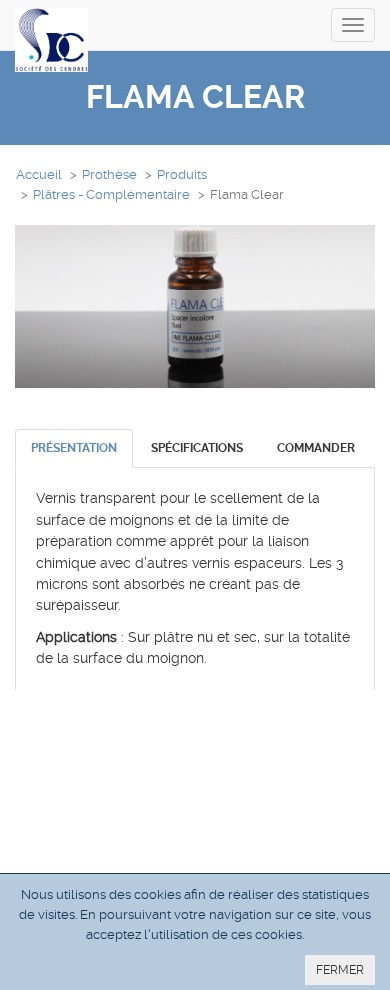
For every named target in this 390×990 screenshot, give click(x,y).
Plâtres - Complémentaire (111, 194)
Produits (182, 174)
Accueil (39, 174)
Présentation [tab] (74, 448)
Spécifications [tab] (197, 448)
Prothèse (109, 174)
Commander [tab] (316, 448)
